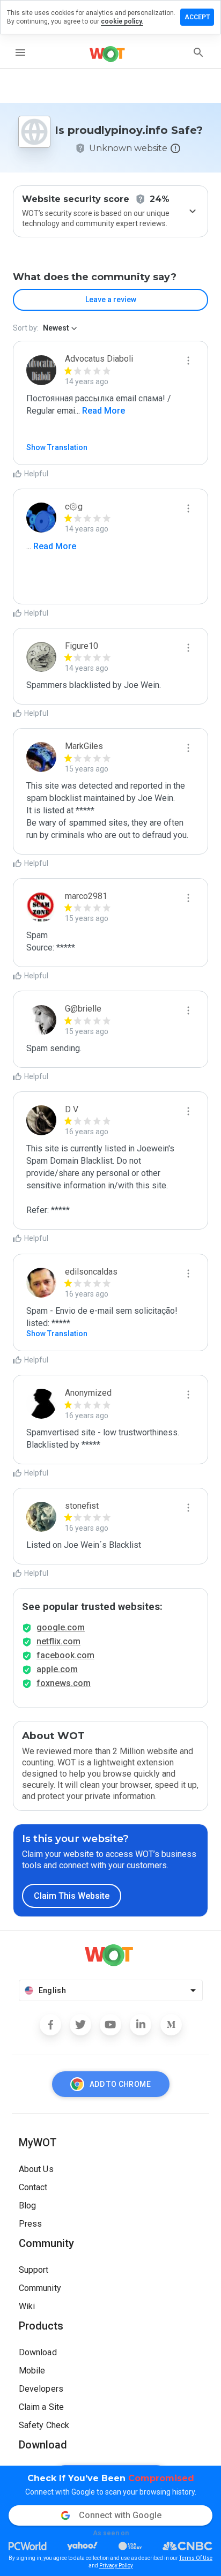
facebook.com (65, 1655)
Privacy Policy (116, 2566)
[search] (198, 53)
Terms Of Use (196, 2558)
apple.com (57, 1669)
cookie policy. (122, 21)
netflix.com (58, 1641)
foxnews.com (64, 1683)
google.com (61, 1627)
